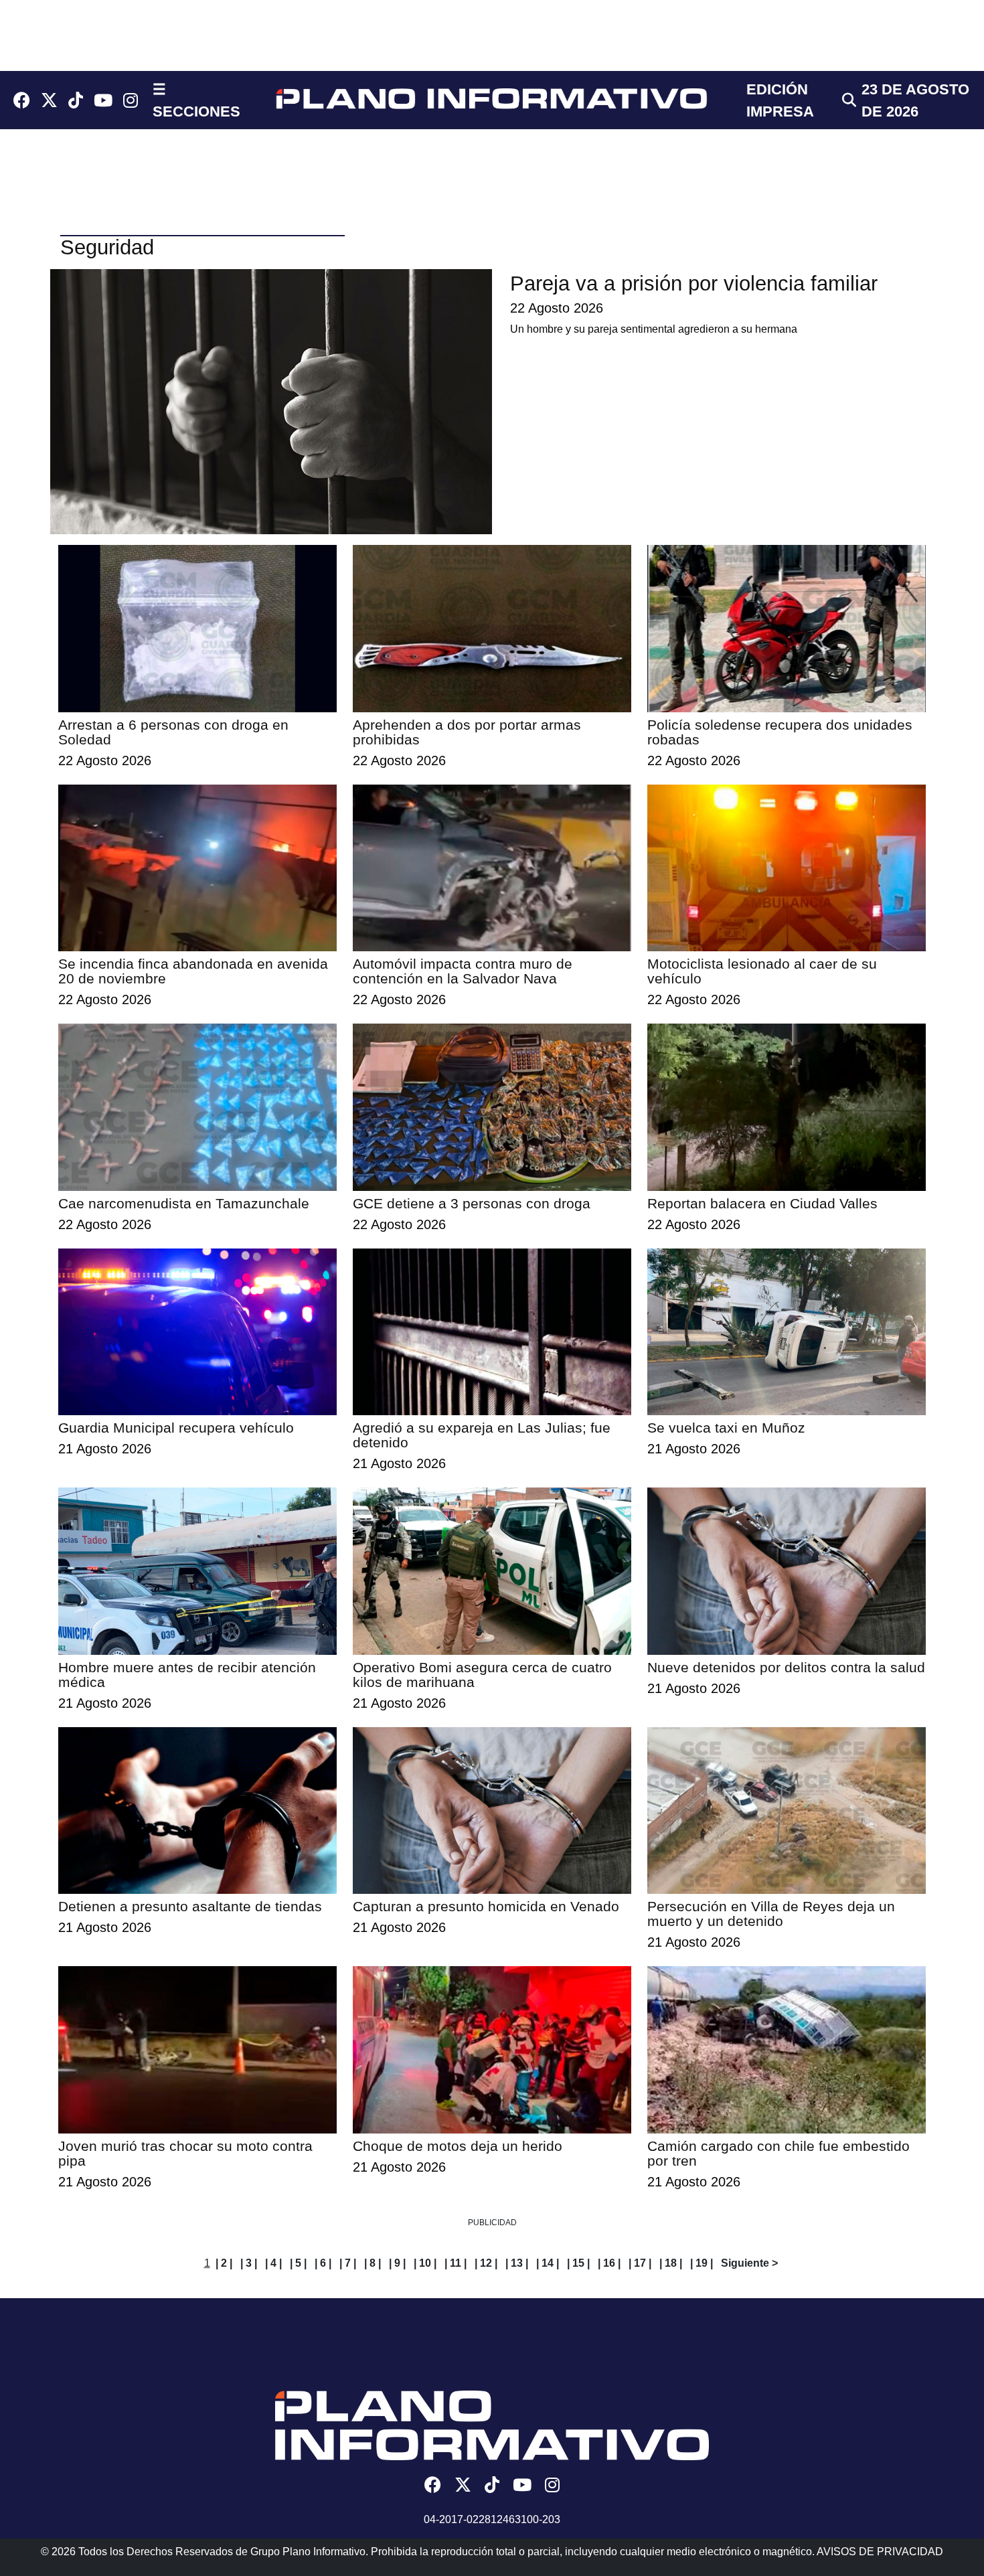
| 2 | (224, 2263)
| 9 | (397, 2263)
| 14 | (548, 2263)
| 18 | (671, 2263)
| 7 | (348, 2263)
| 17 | (640, 2263)
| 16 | (609, 2263)
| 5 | (298, 2263)
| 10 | (425, 2263)
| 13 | (517, 2263)
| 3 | (249, 2263)
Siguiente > (749, 2263)
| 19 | (702, 2263)
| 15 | (578, 2263)
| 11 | (456, 2263)
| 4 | (273, 2263)
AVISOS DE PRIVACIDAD (880, 2552)
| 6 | (323, 2263)
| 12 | (486, 2263)
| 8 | (373, 2263)
